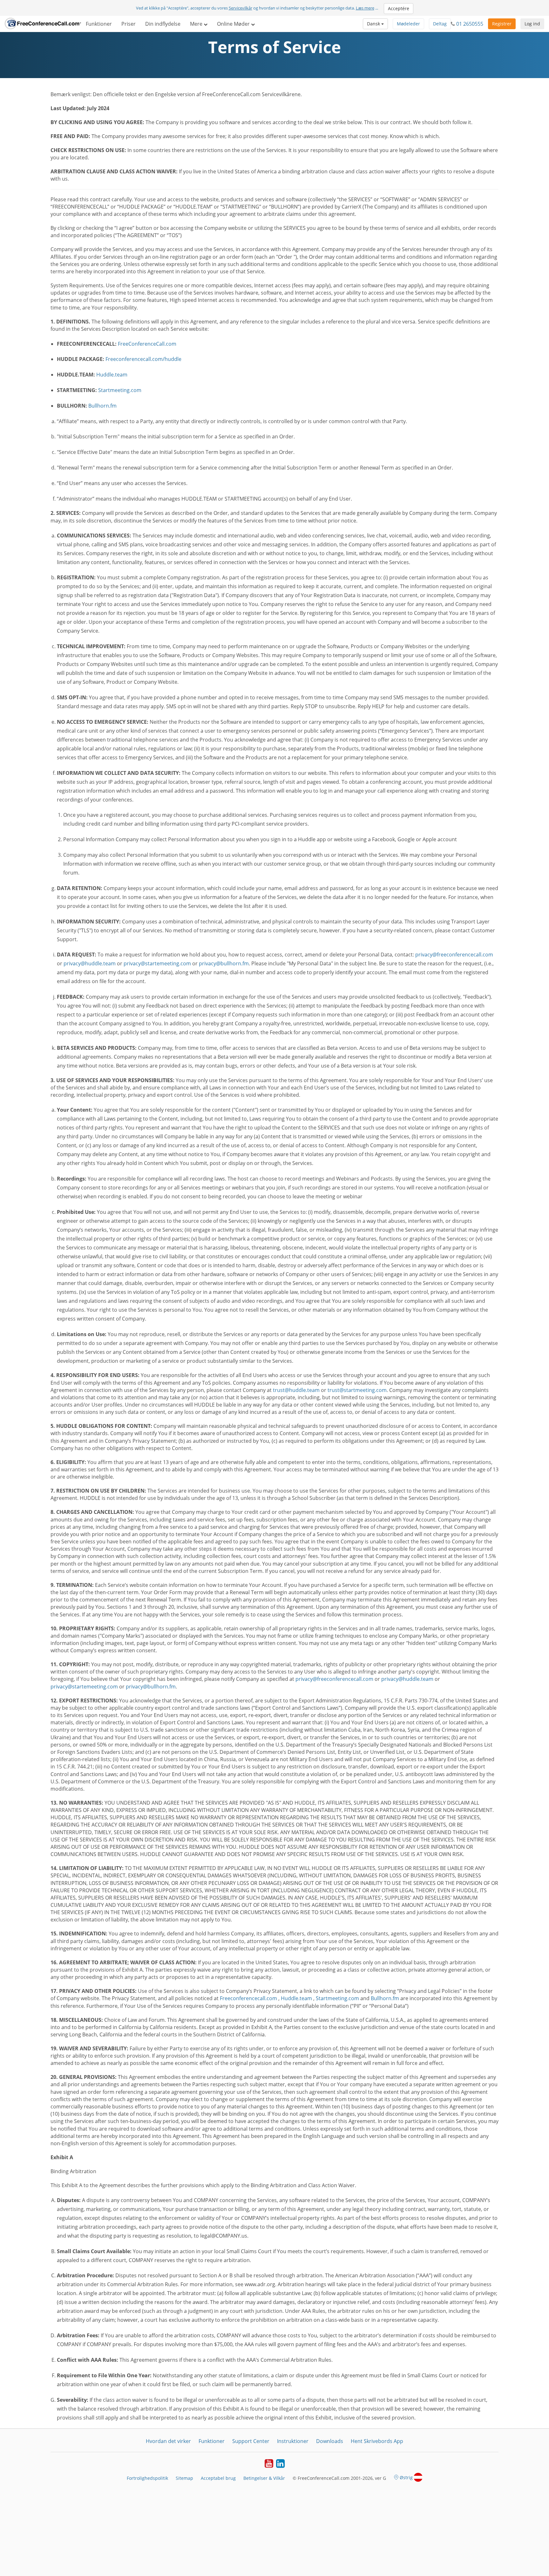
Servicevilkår (241, 8)
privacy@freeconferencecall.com (454, 955)
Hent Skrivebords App (377, 2441)
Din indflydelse (163, 24)
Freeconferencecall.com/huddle (143, 359)
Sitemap (184, 2478)
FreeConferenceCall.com (147, 344)
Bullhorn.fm (102, 406)
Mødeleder (408, 24)
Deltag (440, 24)
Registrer (502, 24)
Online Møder (234, 24)
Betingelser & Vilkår (264, 2478)
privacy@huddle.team (90, 963)
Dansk (374, 24)
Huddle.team (112, 375)
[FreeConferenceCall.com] (43, 24)
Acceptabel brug (218, 2478)
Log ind (532, 24)
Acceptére (399, 8)
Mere (197, 24)
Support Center (251, 2441)
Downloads (330, 2441)
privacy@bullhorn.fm (224, 963)
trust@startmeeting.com (357, 1390)
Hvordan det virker (168, 2441)
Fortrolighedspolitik (147, 2478)
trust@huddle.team (296, 1390)
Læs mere (365, 8)
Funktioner (99, 24)
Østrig (406, 2477)
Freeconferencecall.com (248, 1998)
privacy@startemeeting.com (157, 963)
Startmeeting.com (120, 390)
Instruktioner (293, 2441)
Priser (129, 24)
